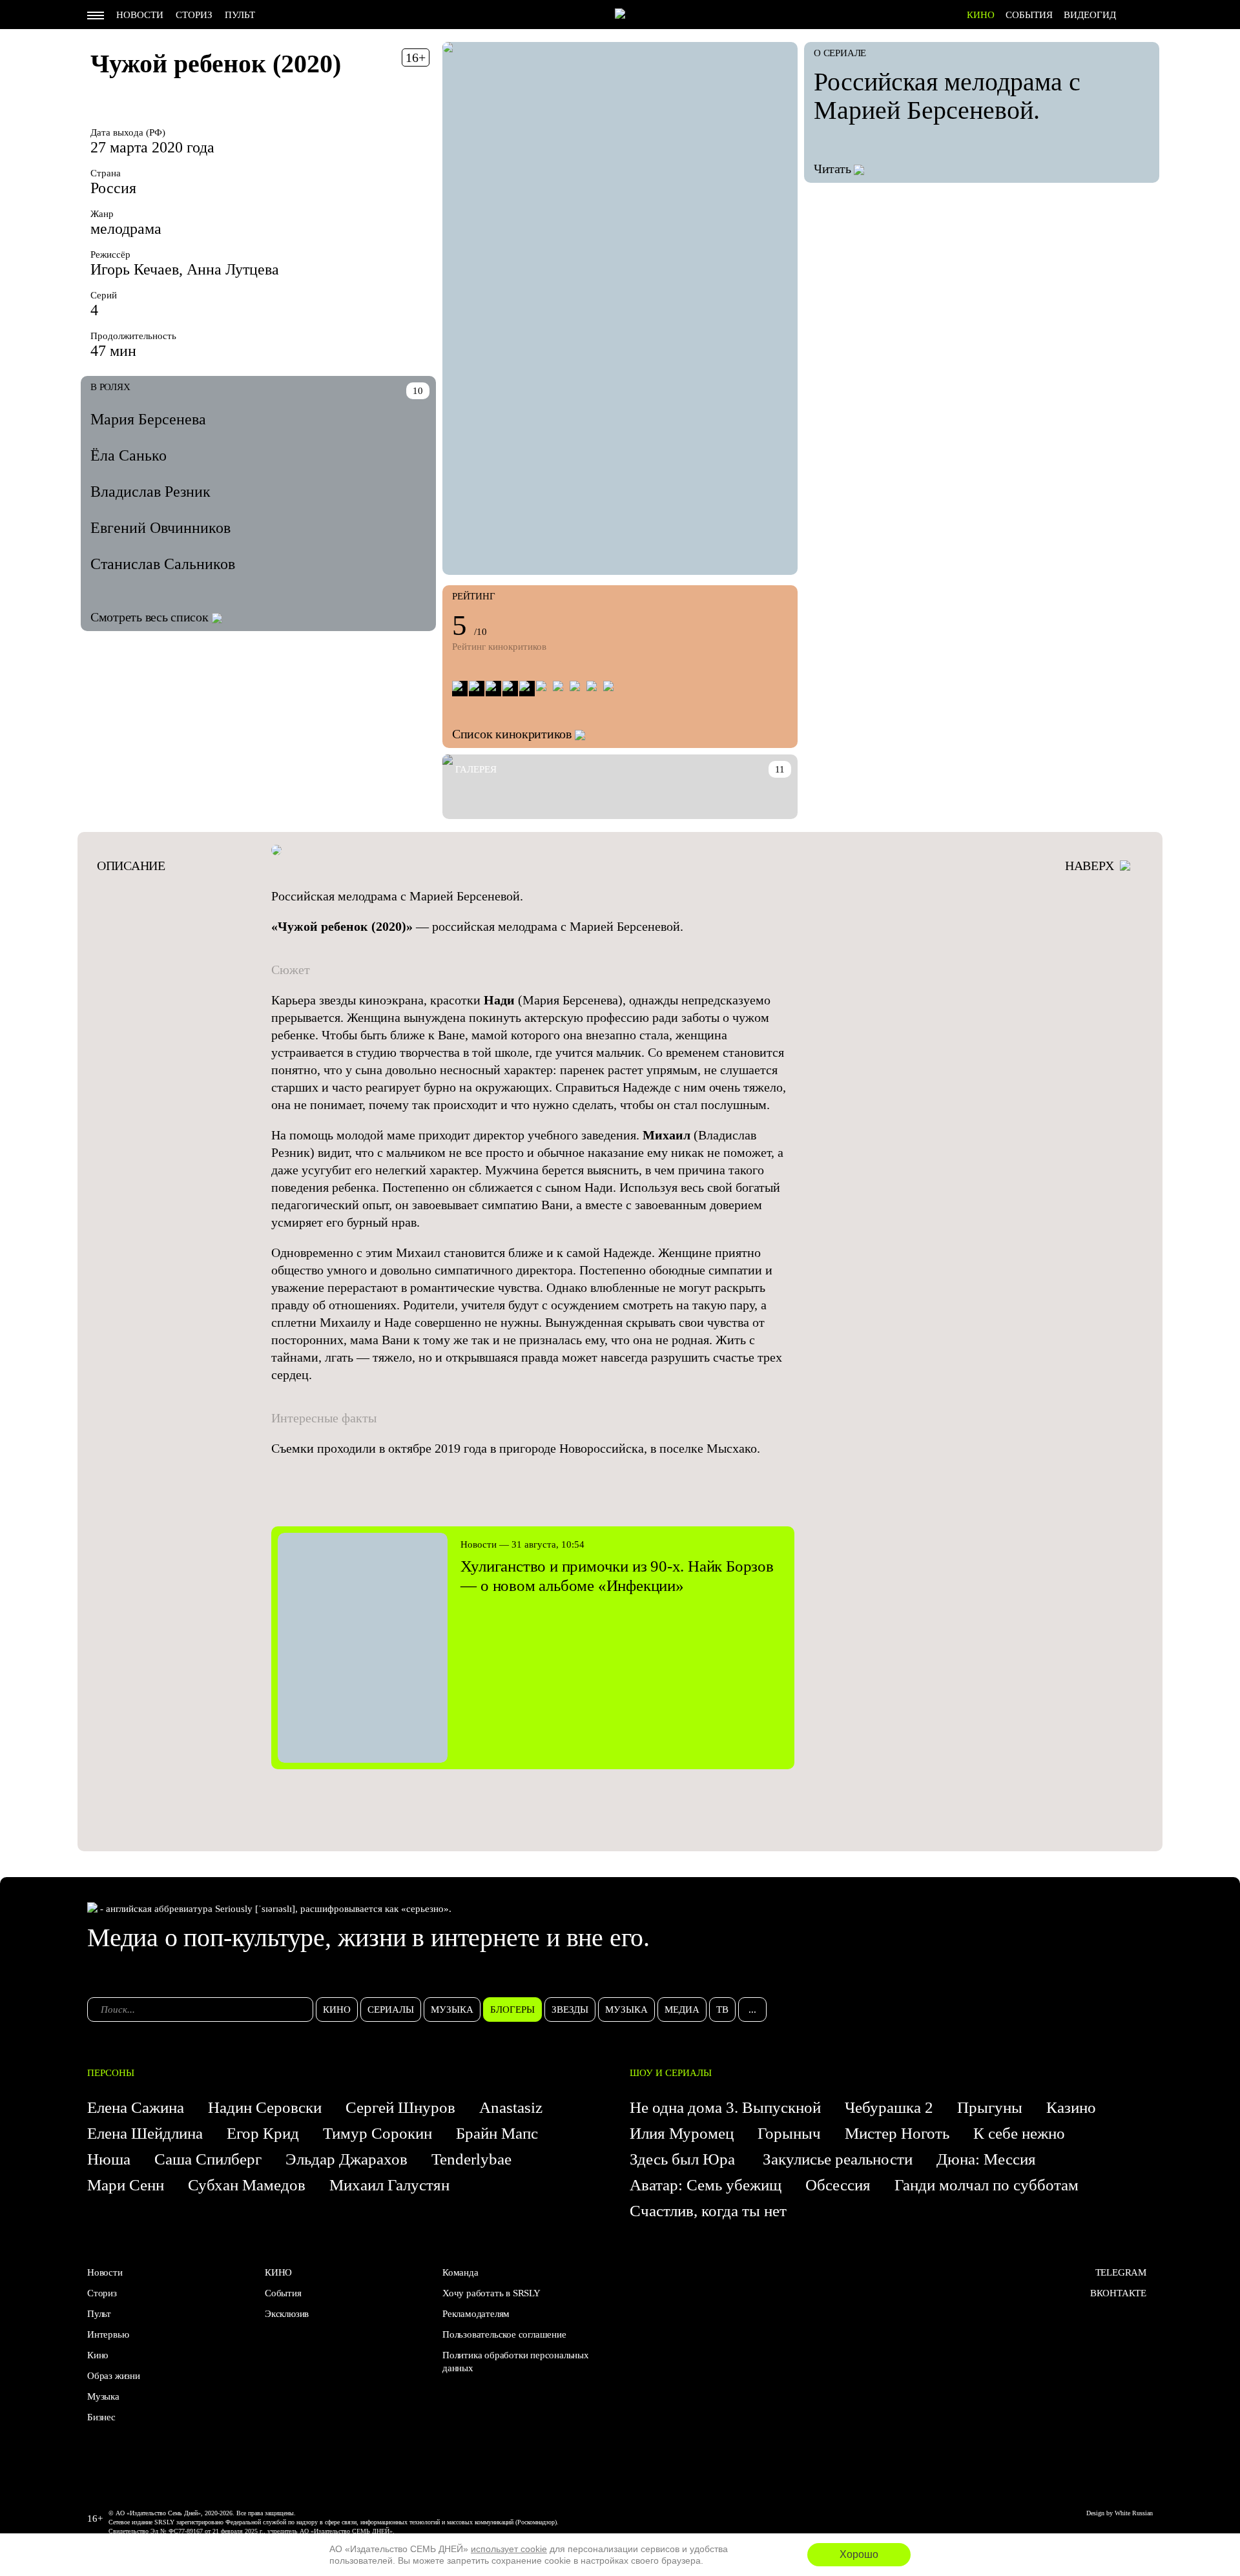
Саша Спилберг (208, 2159)
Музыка (103, 2396)
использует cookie (509, 2549)
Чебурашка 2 (889, 2107)
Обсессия (838, 2185)
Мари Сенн (126, 2185)
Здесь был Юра (684, 2159)
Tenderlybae (471, 2159)
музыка (452, 2010)
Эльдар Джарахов (346, 2159)
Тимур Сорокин (377, 2133)
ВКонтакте (1118, 2293)
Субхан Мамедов (247, 2185)
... (752, 2010)
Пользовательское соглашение (504, 2334)
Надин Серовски (265, 2107)
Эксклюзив (287, 2314)
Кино (98, 2355)
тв (722, 2010)
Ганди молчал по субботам (987, 2185)
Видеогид (1090, 15)
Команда (460, 2272)
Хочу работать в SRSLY (491, 2293)
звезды (570, 2010)
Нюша (109, 2159)
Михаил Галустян (389, 2185)
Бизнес (101, 2417)
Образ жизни (114, 2376)
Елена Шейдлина (145, 2133)
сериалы (391, 2010)
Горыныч (789, 2133)
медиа (682, 2010)
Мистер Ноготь (897, 2133)
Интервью (108, 2334)
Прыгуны (990, 2107)
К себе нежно (1019, 2133)
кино (337, 2010)
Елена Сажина (136, 2107)
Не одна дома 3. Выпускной (725, 2107)
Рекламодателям (476, 2314)
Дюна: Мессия (986, 2159)
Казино (1071, 2107)
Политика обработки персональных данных (516, 2362)
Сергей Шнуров (400, 2107)
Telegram (1121, 2272)
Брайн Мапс (497, 2133)
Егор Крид (263, 2133)
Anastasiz (511, 2107)
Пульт (240, 15)
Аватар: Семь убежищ (706, 2185)
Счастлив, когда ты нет (708, 2211)
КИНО (981, 15)
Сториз (194, 15)
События (1029, 15)
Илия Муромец (682, 2133)
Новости (140, 15)
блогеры (512, 2010)
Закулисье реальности (838, 2159)
